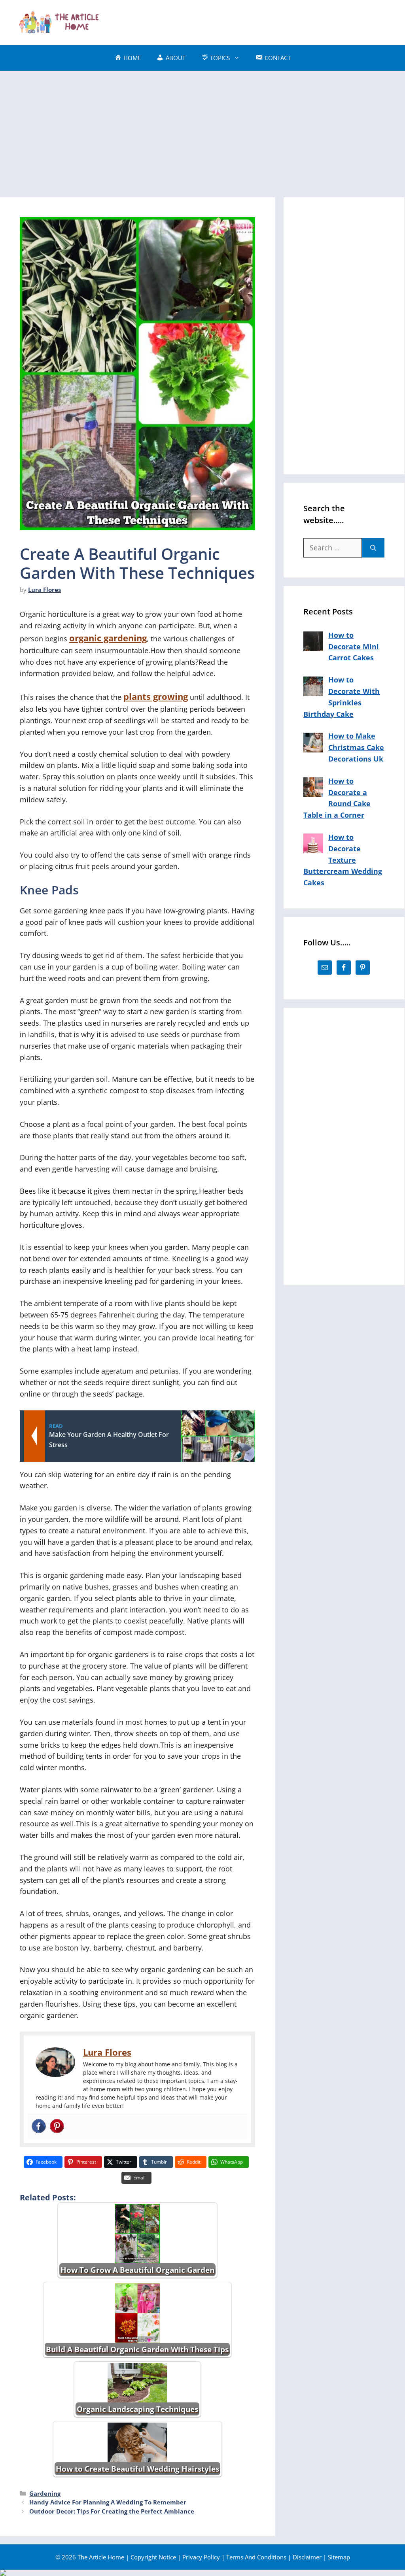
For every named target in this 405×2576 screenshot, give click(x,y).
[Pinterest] (57, 2127)
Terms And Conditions (256, 2557)
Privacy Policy (201, 2557)
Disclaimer (307, 2557)
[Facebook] (39, 2127)
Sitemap (339, 2557)
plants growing (156, 696)
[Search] (373, 548)
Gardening (45, 2493)
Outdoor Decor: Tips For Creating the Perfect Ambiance (112, 2511)
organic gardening (108, 638)
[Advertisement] (245, 21)
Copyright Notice (153, 2557)
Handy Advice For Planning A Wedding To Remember (108, 2502)
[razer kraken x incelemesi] (202, 2573)
